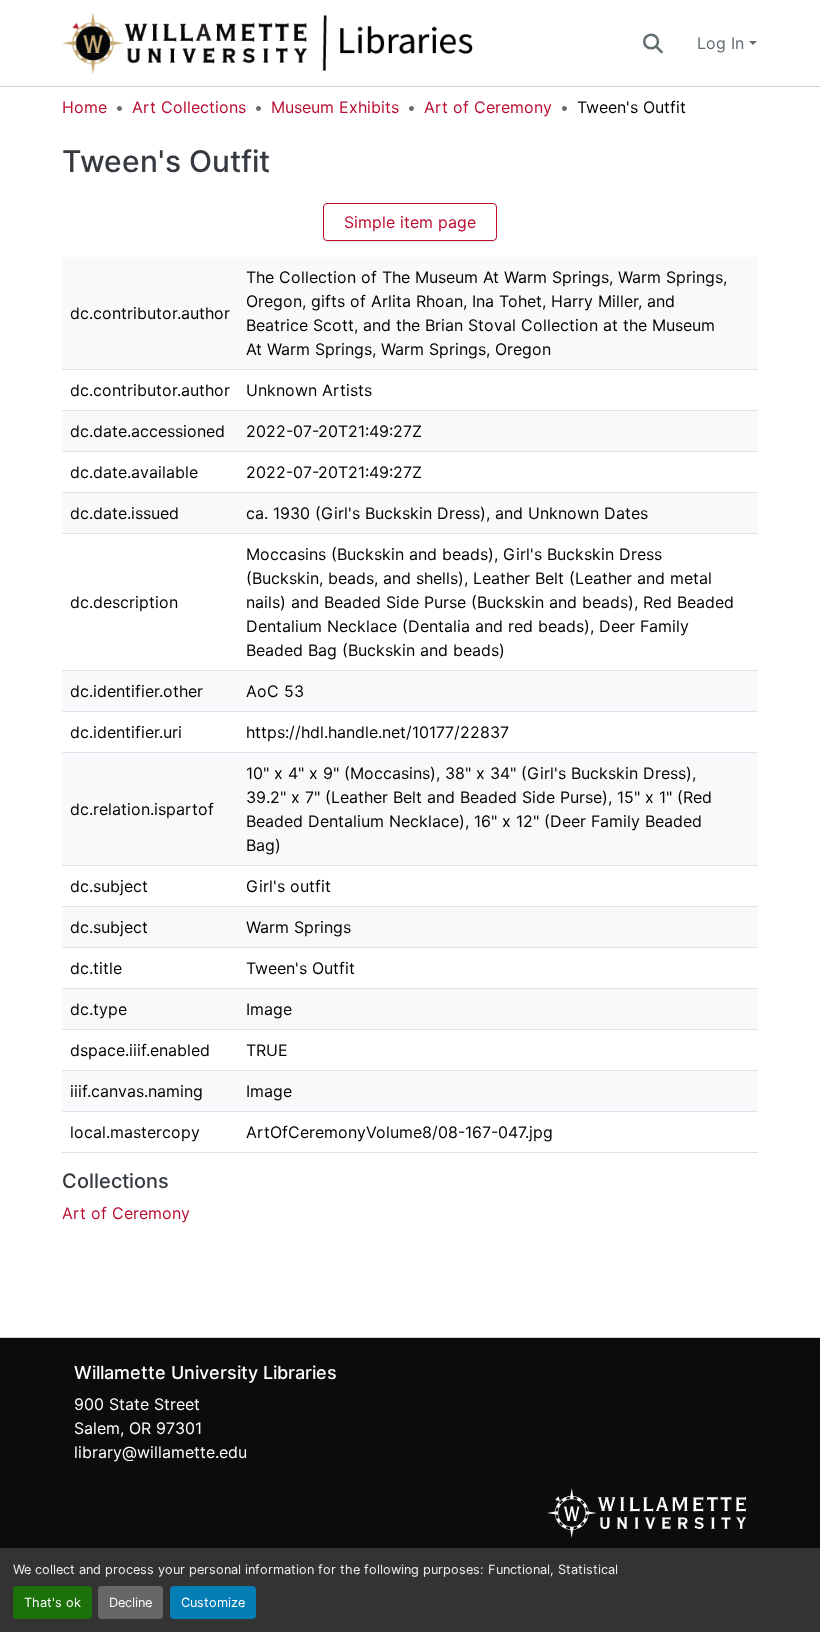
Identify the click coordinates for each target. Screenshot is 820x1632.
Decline (130, 1602)
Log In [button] (723, 43)
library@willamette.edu (160, 1452)
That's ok (52, 1602)
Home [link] (84, 107)
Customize (213, 1602)
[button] (334, 43)
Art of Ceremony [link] (488, 107)
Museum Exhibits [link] (335, 107)
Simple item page (410, 222)
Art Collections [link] (189, 107)
